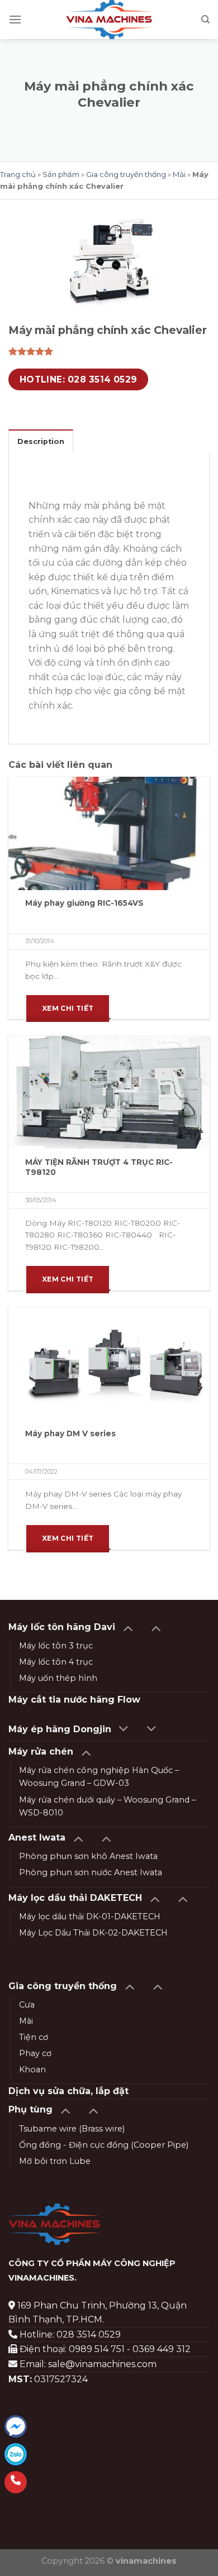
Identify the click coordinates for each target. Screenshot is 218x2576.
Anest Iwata (37, 1837)
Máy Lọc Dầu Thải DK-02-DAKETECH (93, 1933)
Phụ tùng (30, 2109)
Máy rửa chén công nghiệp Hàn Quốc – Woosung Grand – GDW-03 (99, 1777)
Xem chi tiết (68, 1008)
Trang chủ (18, 174)
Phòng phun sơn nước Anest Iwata (91, 1872)
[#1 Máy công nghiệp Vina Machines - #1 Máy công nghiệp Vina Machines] (109, 20)
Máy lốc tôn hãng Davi (62, 1627)
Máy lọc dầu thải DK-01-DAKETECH (90, 1917)
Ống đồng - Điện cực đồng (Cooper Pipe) (104, 2145)
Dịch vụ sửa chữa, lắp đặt (68, 2091)
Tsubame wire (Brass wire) (72, 2129)
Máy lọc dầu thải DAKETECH (75, 1898)
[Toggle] (128, 1628)
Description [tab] (41, 441)
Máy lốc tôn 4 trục (56, 1662)
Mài (179, 174)
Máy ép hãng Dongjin (60, 1729)
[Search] (205, 20)
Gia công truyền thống (126, 174)
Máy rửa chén (41, 1751)
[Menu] (15, 19)
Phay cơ (35, 2053)
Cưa (27, 2005)
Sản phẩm (61, 174)
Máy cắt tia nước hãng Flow (74, 1700)
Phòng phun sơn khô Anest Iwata (88, 1856)
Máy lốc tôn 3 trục (56, 1646)
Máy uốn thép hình (58, 1678)
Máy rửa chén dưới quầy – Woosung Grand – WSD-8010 (107, 1806)
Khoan (32, 2070)
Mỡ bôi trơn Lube (55, 2161)
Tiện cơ (34, 2037)
